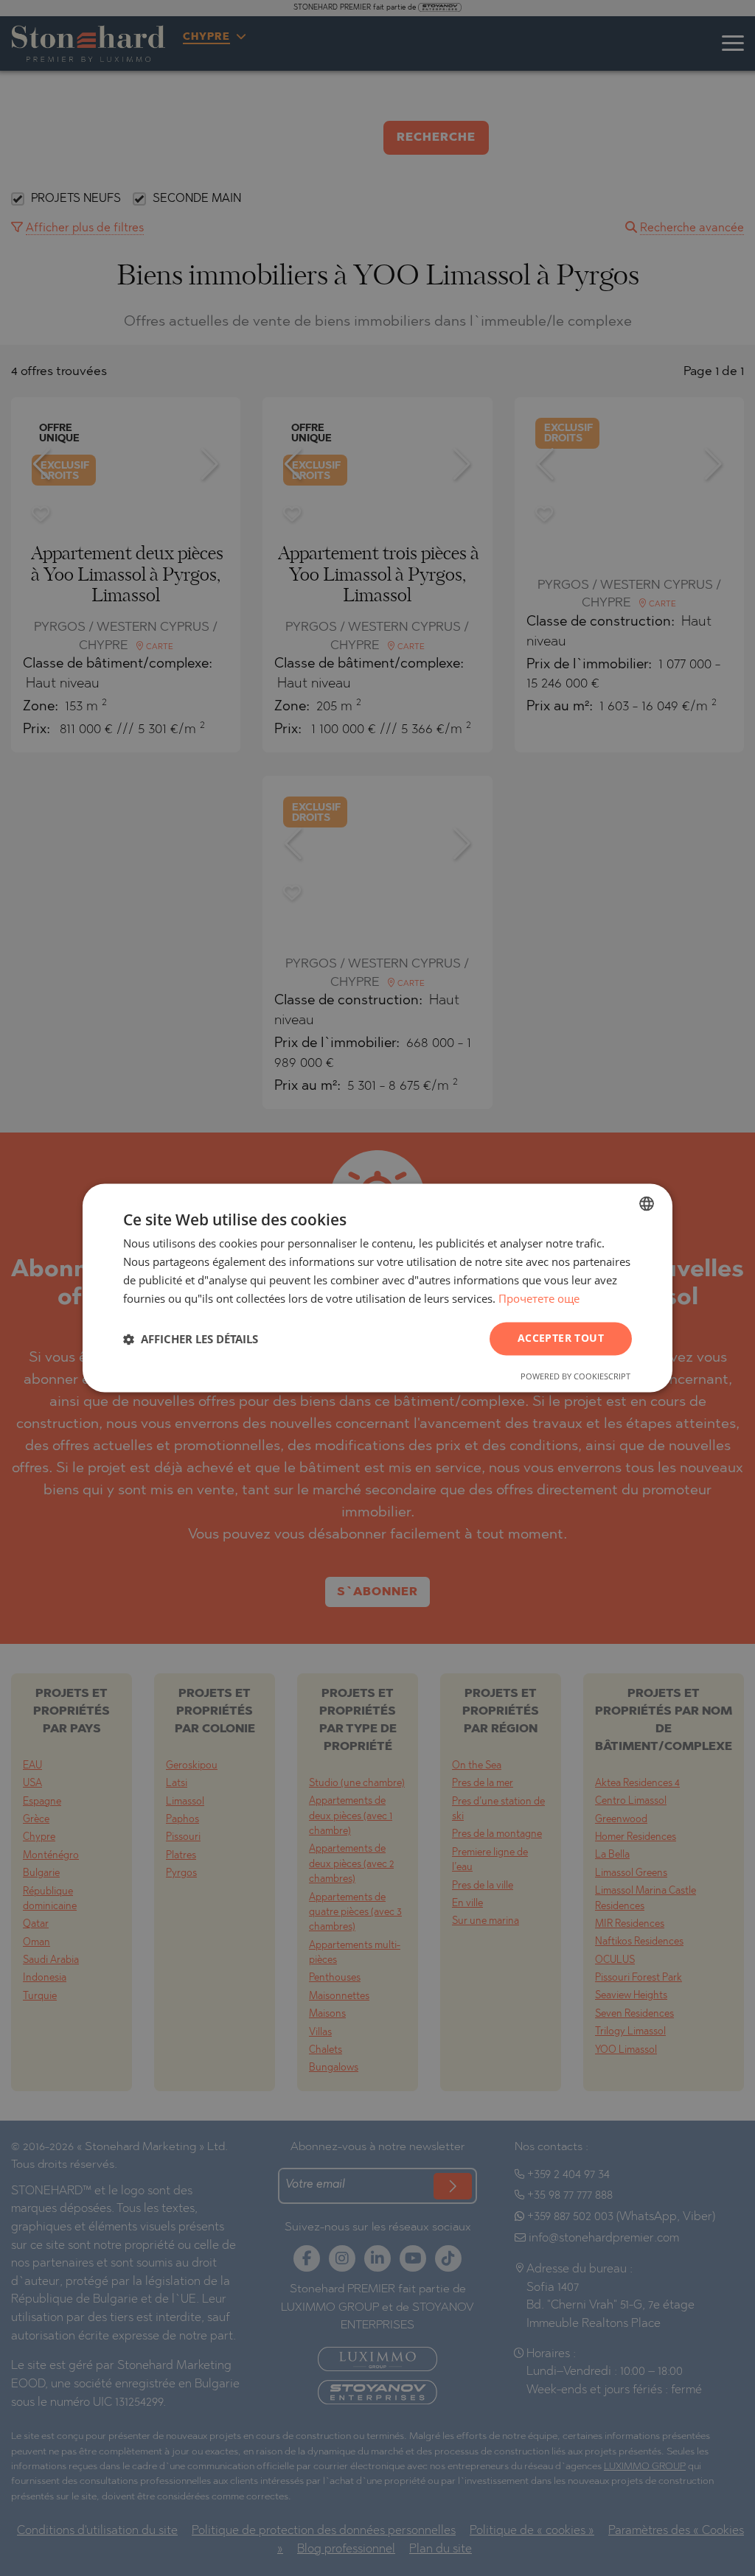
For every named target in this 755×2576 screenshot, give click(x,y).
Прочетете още (539, 1298)
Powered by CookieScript (575, 1377)
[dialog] (377, 1288)
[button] (191, 1339)
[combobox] (647, 1203)
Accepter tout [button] (561, 1338)
